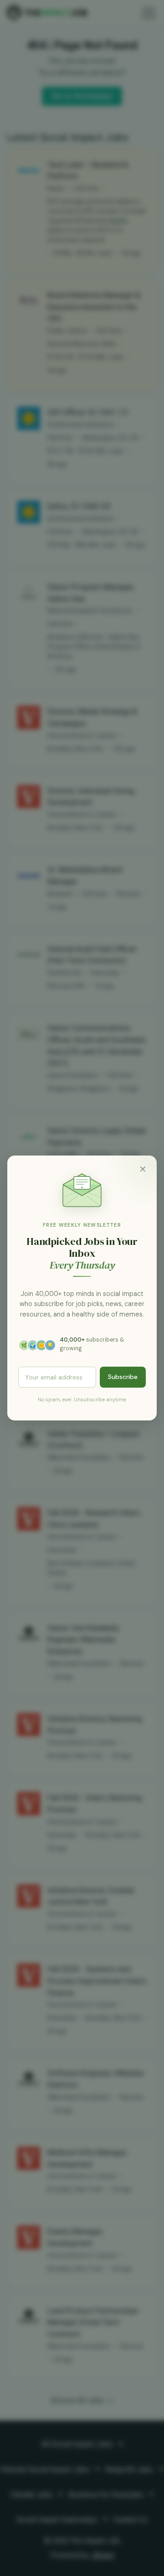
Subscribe (123, 1377)
